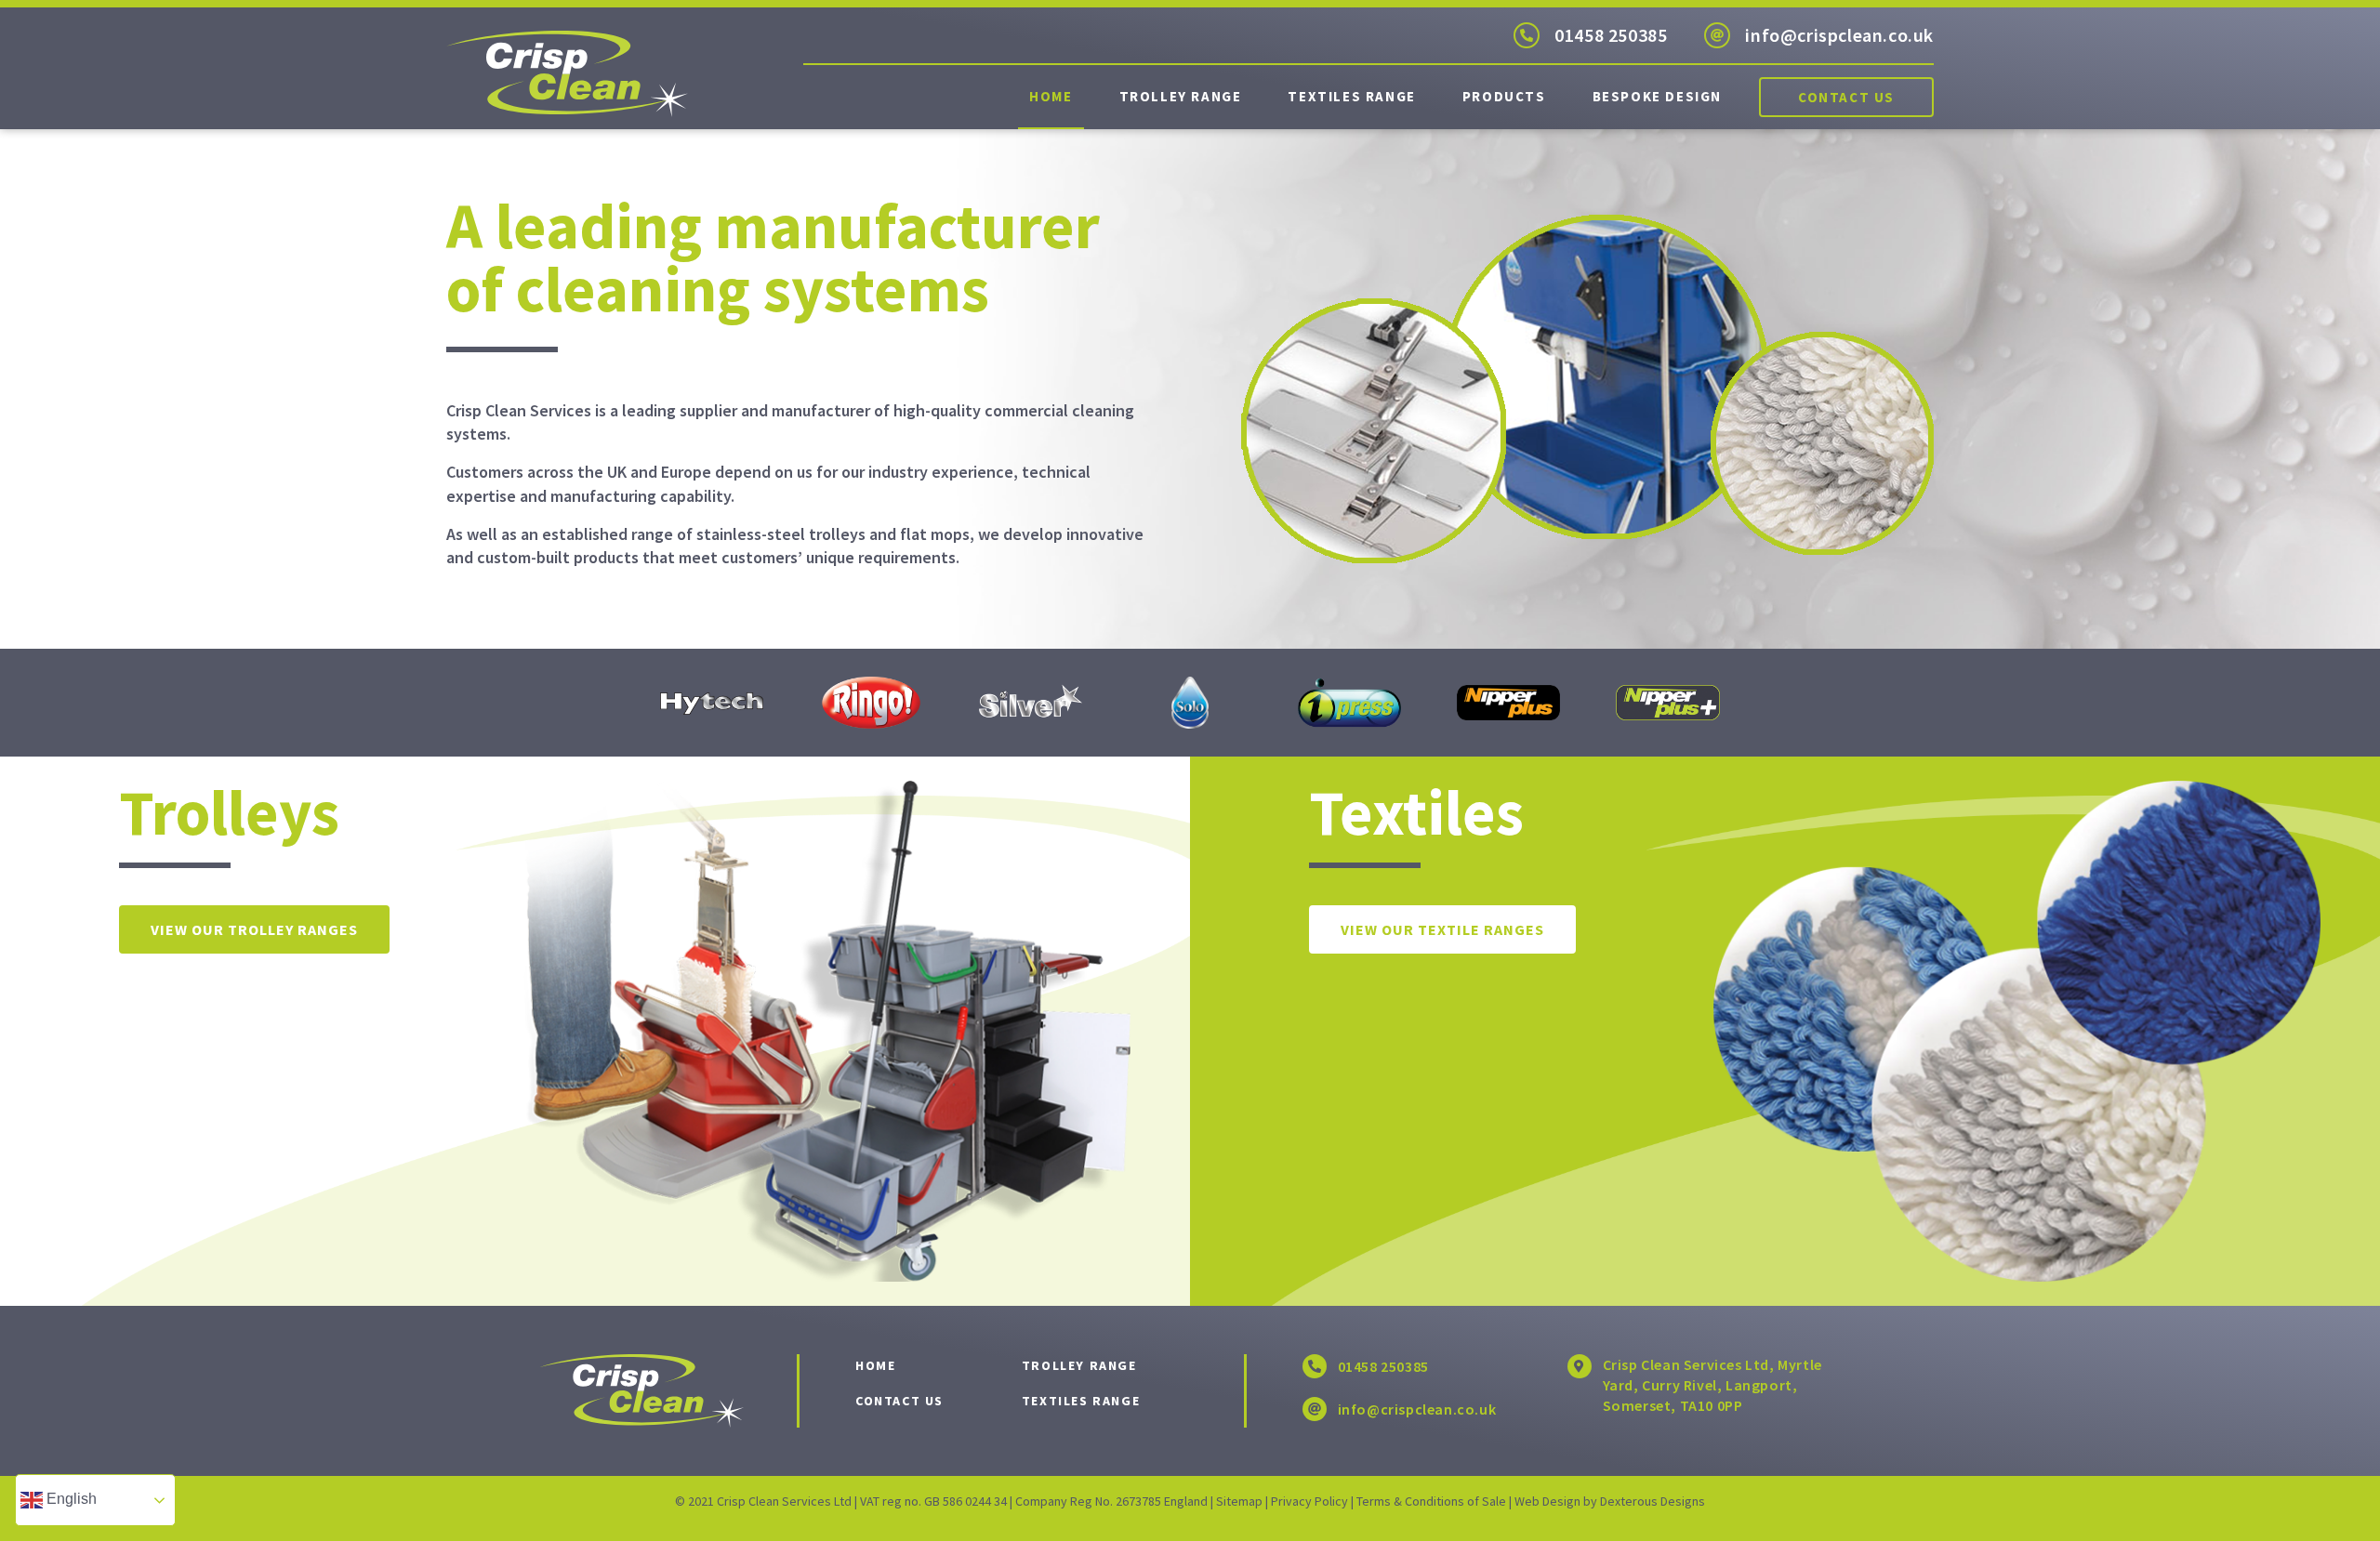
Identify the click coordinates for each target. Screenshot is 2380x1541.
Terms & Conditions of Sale (1431, 1501)
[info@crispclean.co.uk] (1717, 35)
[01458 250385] (1527, 35)
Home (1051, 96)
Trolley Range (1181, 96)
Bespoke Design (1657, 96)
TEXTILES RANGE (1081, 1401)
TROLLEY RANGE (1079, 1365)
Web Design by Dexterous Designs (1610, 1501)
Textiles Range (1351, 96)
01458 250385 (1611, 35)
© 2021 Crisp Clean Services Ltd (763, 1501)
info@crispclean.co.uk (1839, 35)
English (70, 1499)
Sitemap (1239, 1501)
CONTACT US (899, 1401)
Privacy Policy (1309, 1501)
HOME (875, 1365)
